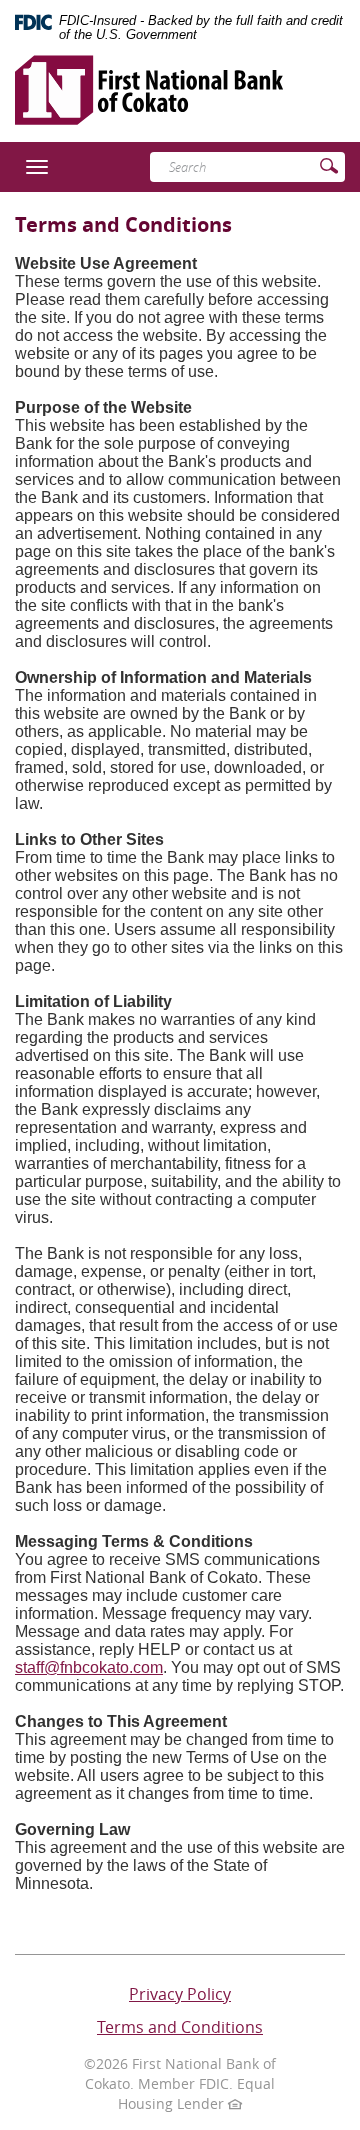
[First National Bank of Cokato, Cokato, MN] (149, 82)
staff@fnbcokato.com (89, 1667)
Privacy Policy (180, 1994)
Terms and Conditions (180, 2027)
